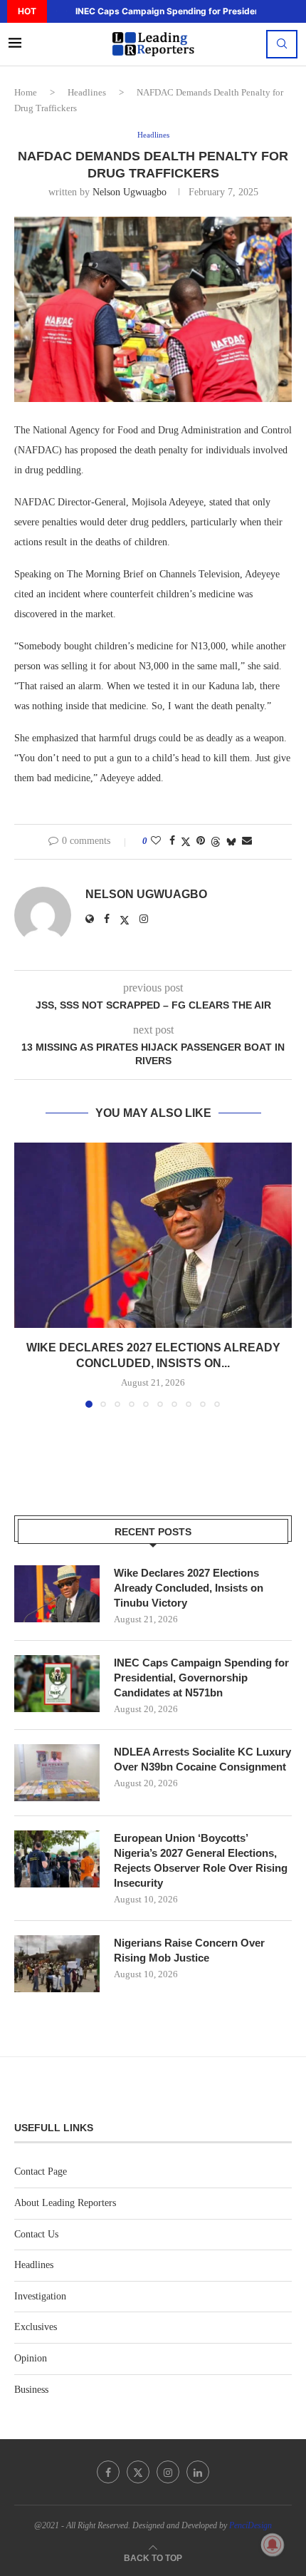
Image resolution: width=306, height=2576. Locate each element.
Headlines (87, 92)
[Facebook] (108, 2472)
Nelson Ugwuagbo (130, 192)
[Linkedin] (198, 2472)
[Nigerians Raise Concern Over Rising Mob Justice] (57, 1964)
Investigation (40, 2296)
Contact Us (36, 2234)
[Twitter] (138, 2472)
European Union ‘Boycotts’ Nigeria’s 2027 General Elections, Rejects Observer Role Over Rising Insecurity (201, 1860)
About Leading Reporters (65, 2203)
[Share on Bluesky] (231, 842)
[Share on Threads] (216, 842)
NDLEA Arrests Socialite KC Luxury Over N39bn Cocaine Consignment (202, 1759)
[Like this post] (156, 841)
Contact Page (41, 2171)
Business (31, 2390)
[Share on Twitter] (186, 842)
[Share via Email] (247, 841)
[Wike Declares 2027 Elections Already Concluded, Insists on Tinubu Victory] (153, 1235)
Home (26, 92)
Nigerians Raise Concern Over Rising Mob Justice (189, 1950)
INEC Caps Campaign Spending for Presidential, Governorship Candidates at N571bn (201, 1678)
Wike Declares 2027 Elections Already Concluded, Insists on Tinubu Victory (189, 1588)
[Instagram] (168, 2472)
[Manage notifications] (273, 2545)
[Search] (282, 44)
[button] (56, 11)
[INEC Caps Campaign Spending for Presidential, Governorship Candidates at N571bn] (57, 1684)
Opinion (31, 2358)
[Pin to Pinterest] (201, 841)
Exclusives (36, 2327)
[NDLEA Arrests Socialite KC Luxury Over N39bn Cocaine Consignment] (57, 1773)
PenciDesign (250, 2525)
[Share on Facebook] (172, 841)
